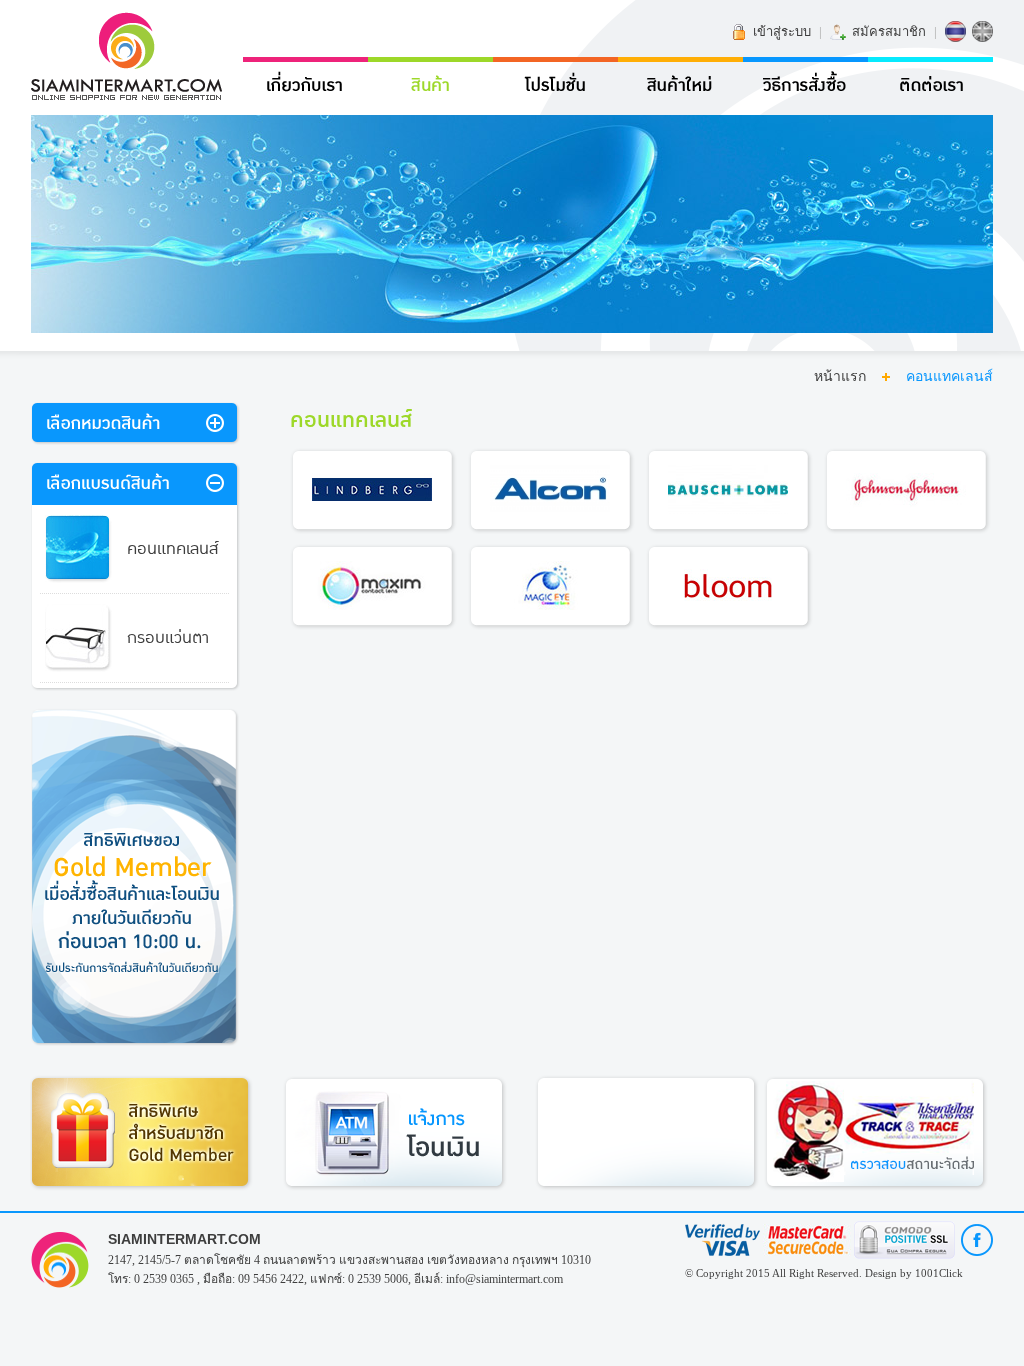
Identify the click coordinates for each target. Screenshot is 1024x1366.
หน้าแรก (840, 376)
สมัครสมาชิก (889, 31)
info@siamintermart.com (504, 1279)
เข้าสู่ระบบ (782, 31)
